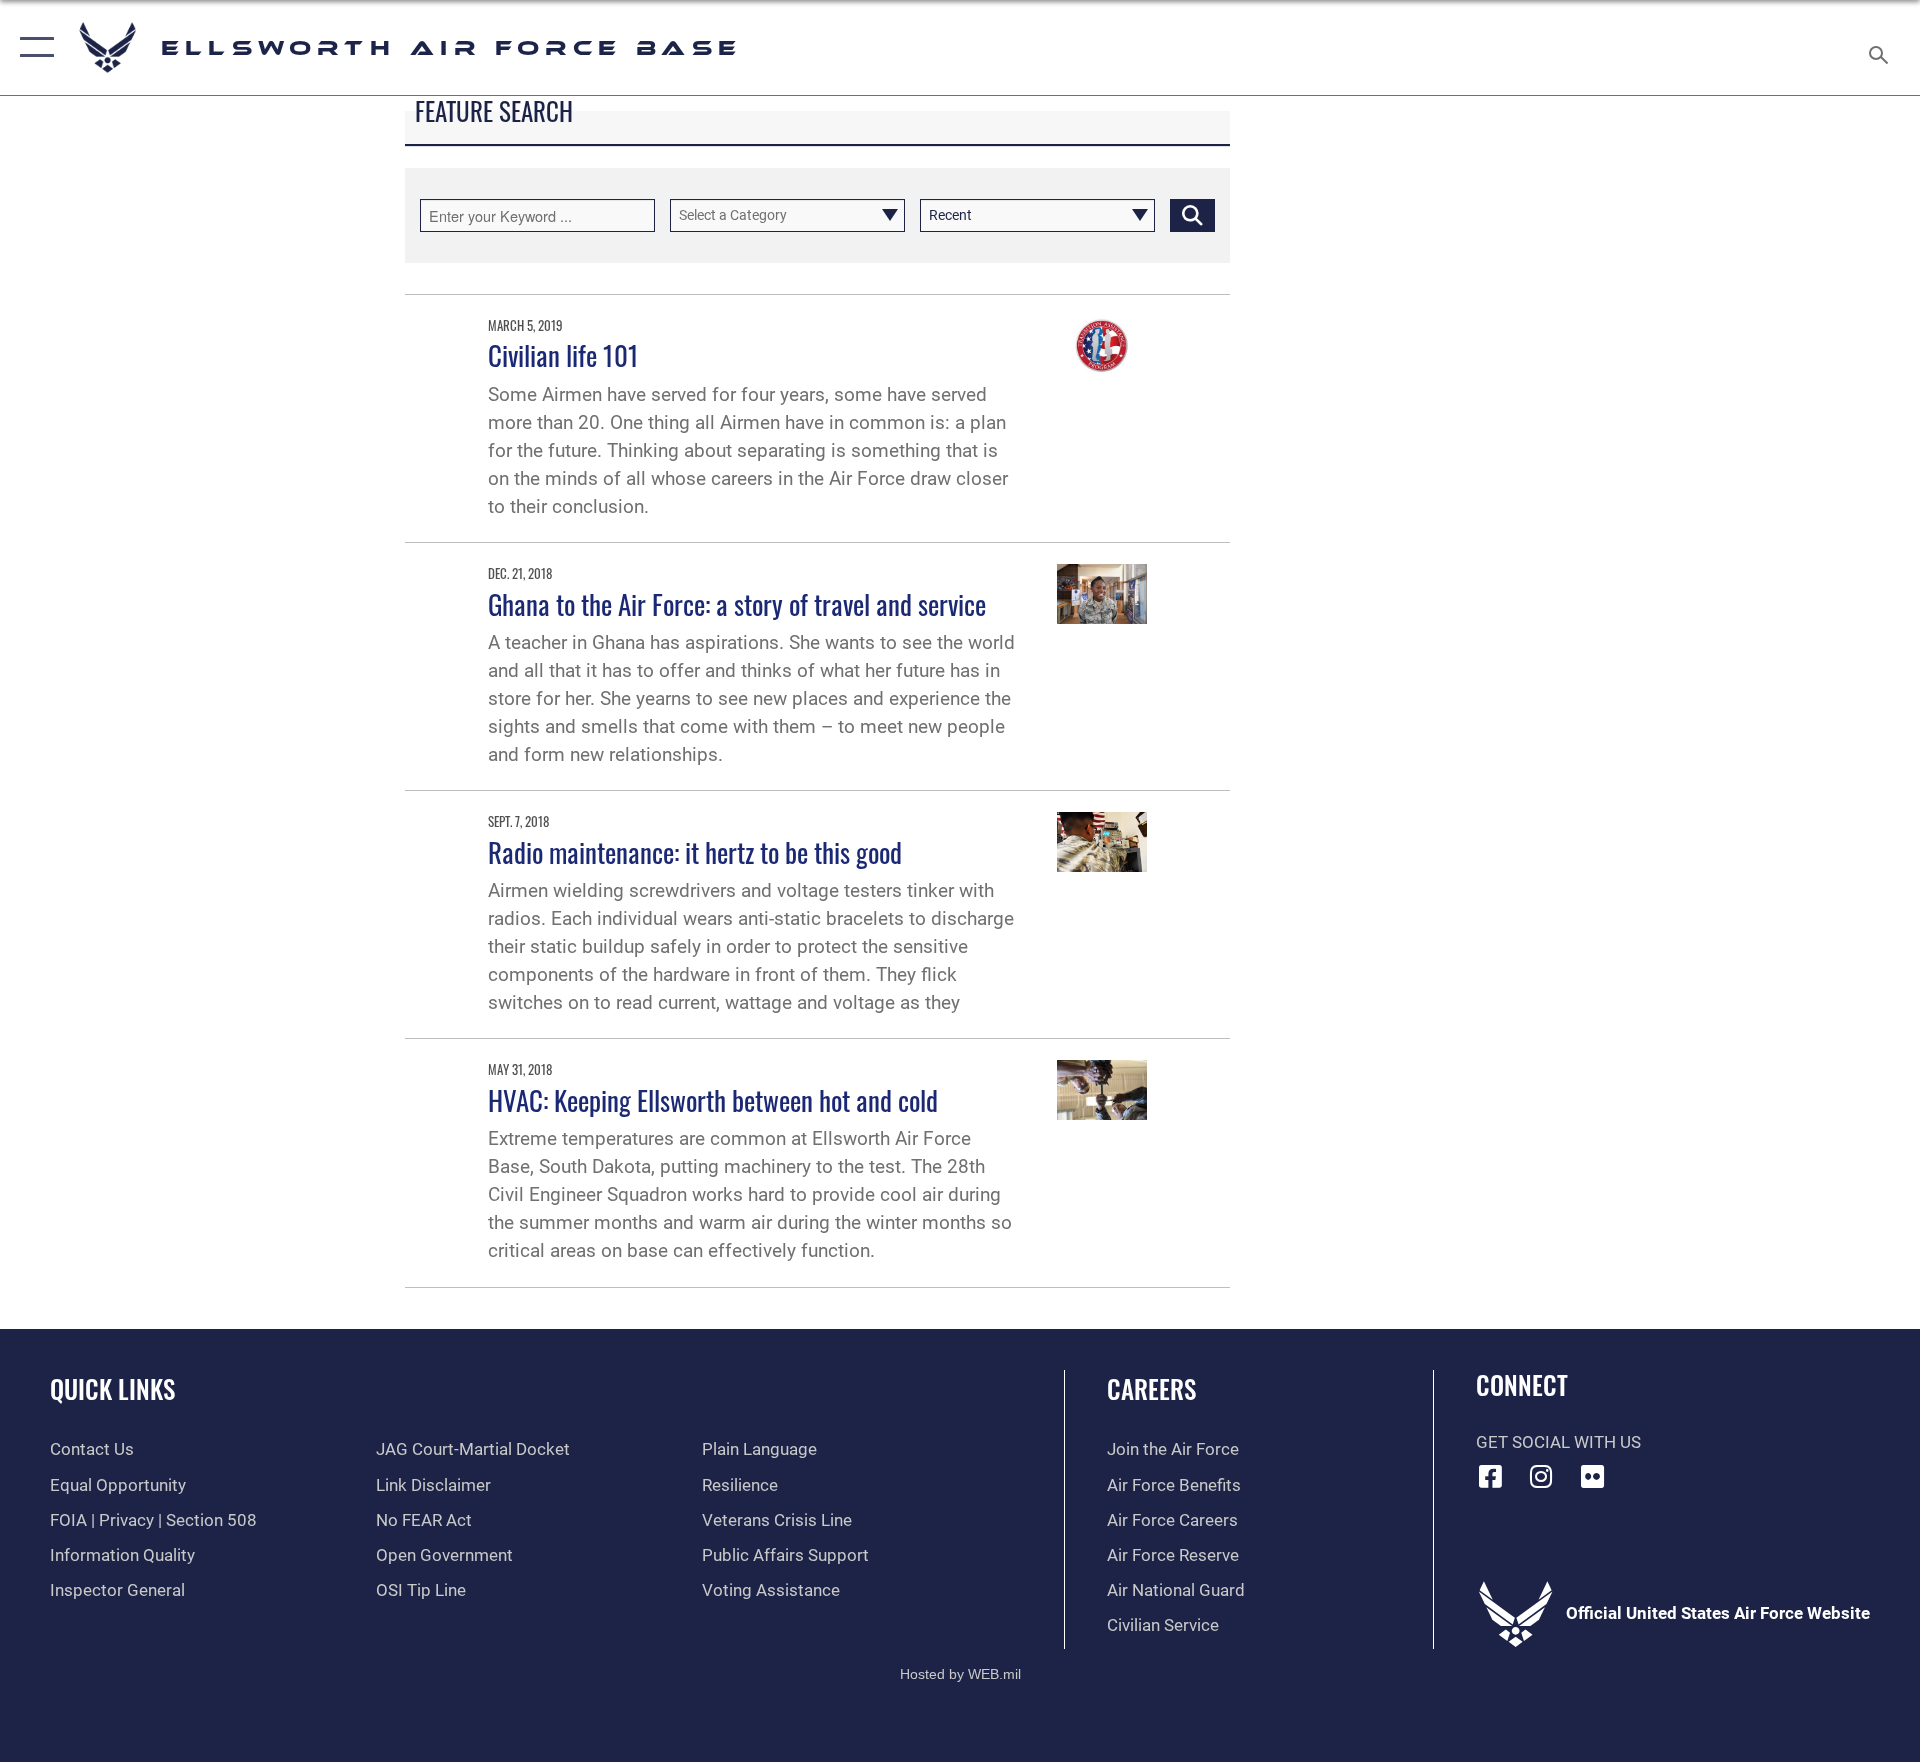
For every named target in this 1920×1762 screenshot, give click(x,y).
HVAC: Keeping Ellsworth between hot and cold (713, 1100)
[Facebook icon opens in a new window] (1491, 1476)
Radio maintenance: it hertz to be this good (695, 852)
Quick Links (112, 1388)
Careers (1151, 1388)
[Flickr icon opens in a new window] (1592, 1476)
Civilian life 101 (563, 355)
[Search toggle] (1880, 47)
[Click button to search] (1192, 215)
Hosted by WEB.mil (960, 1674)
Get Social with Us (1558, 1442)
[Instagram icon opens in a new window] (1541, 1476)
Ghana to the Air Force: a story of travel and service (737, 604)
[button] (32, 47)
